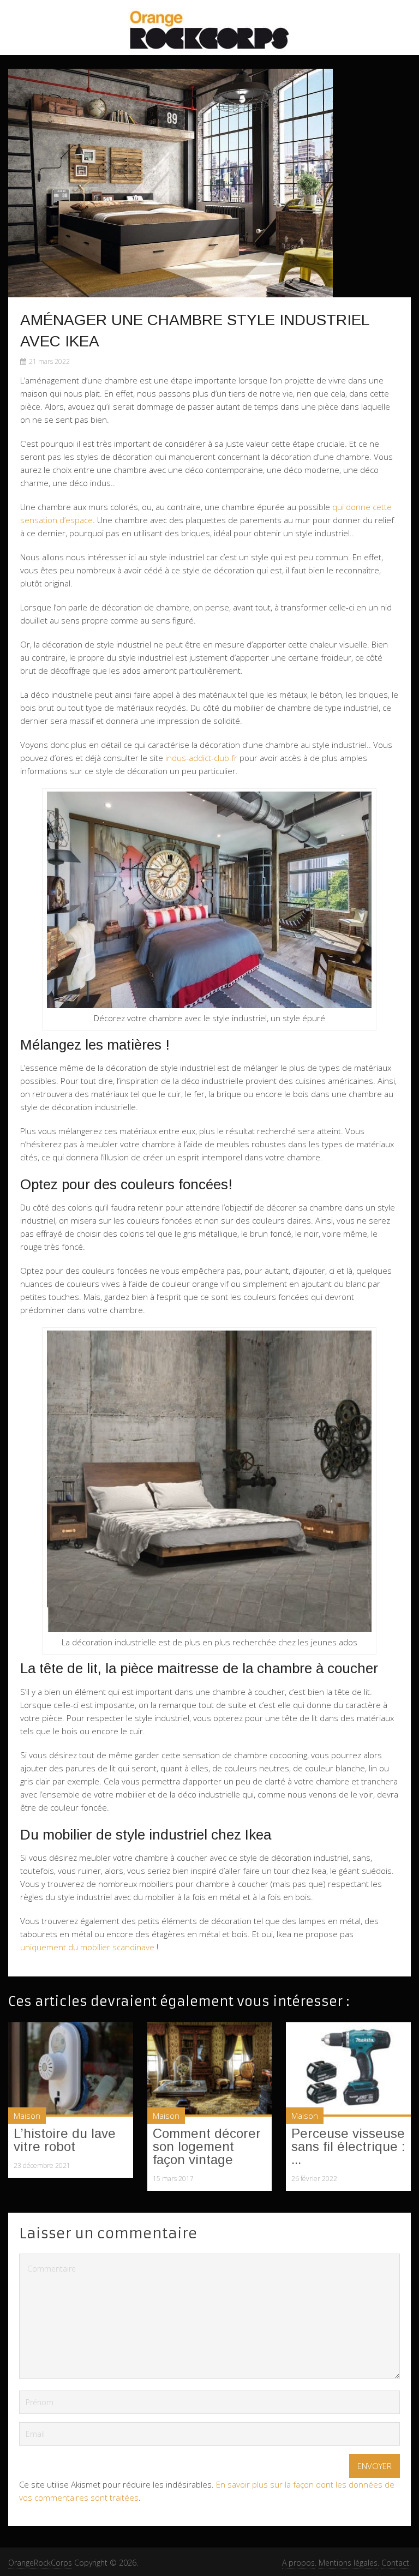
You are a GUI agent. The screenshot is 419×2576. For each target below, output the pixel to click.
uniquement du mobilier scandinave (87, 1947)
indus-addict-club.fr (201, 758)
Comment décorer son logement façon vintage (207, 2146)
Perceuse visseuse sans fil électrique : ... (348, 2146)
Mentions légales (348, 2563)
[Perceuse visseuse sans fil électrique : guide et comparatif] (348, 2069)
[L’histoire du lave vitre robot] (71, 2069)
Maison (27, 2116)
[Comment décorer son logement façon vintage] (210, 2069)
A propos (298, 2563)
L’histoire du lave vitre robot (65, 2140)
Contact (395, 2563)
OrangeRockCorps (40, 2563)
